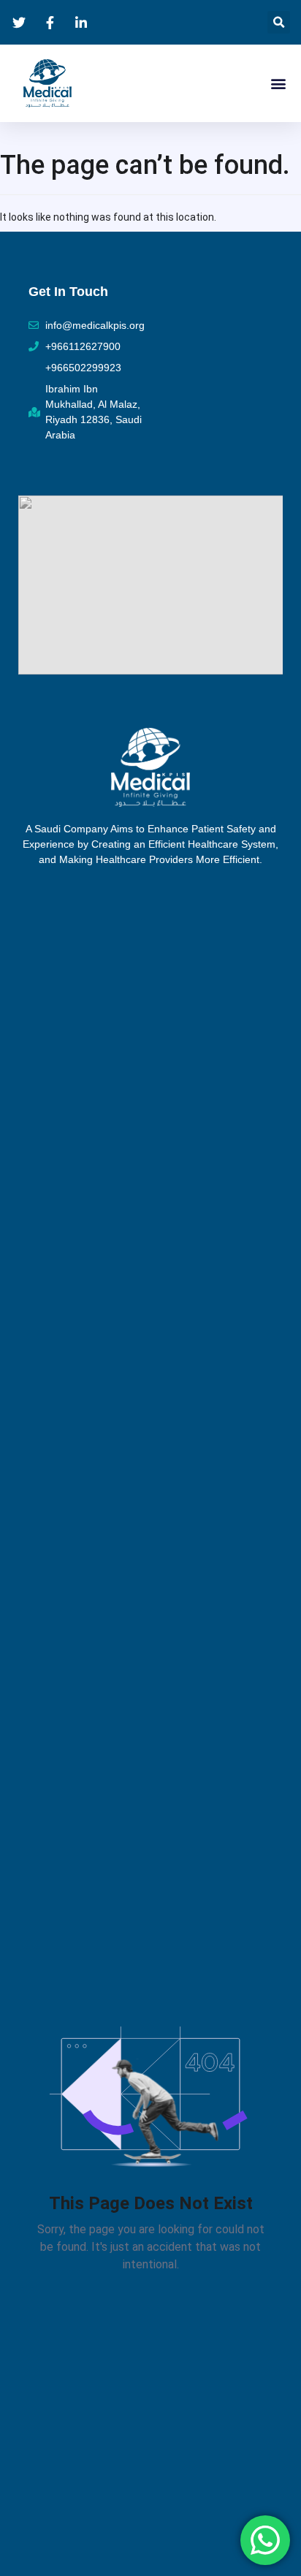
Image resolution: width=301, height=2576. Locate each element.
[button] (279, 22)
